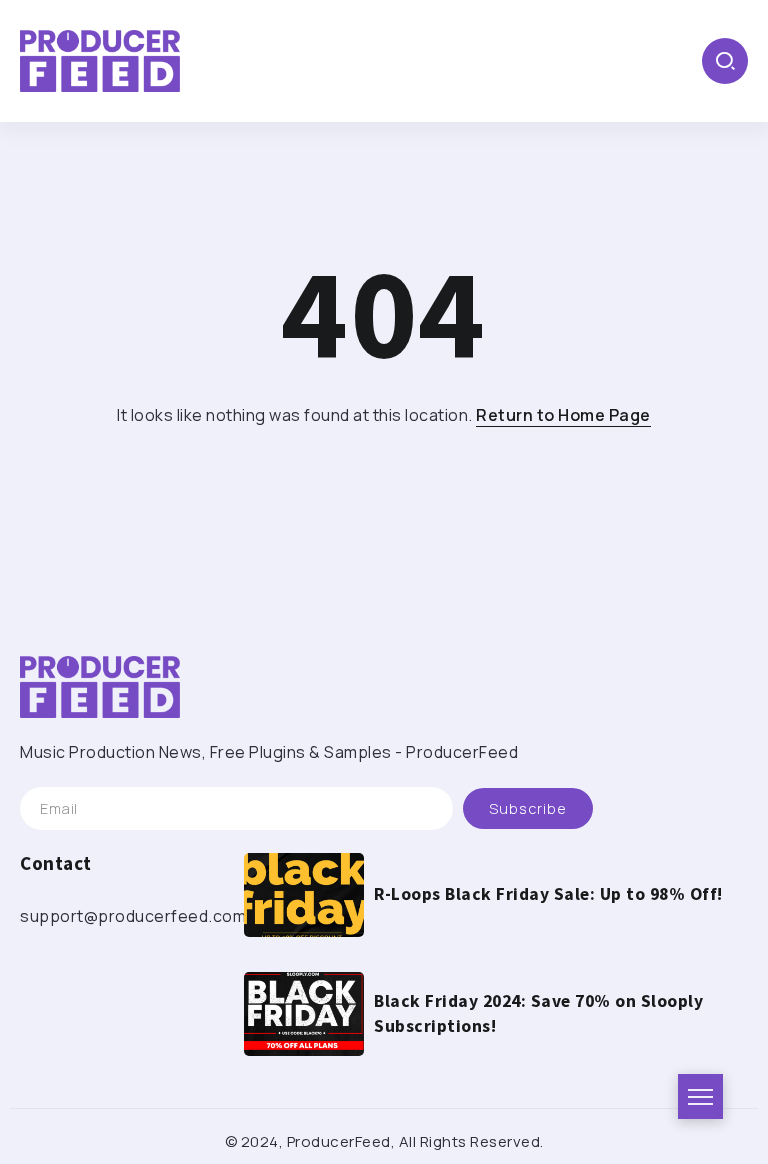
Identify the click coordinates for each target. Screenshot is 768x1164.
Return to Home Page (563, 415)
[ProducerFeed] (100, 59)
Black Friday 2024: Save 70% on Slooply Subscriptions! (538, 1013)
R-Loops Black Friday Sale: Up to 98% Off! (548, 894)
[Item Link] (304, 895)
